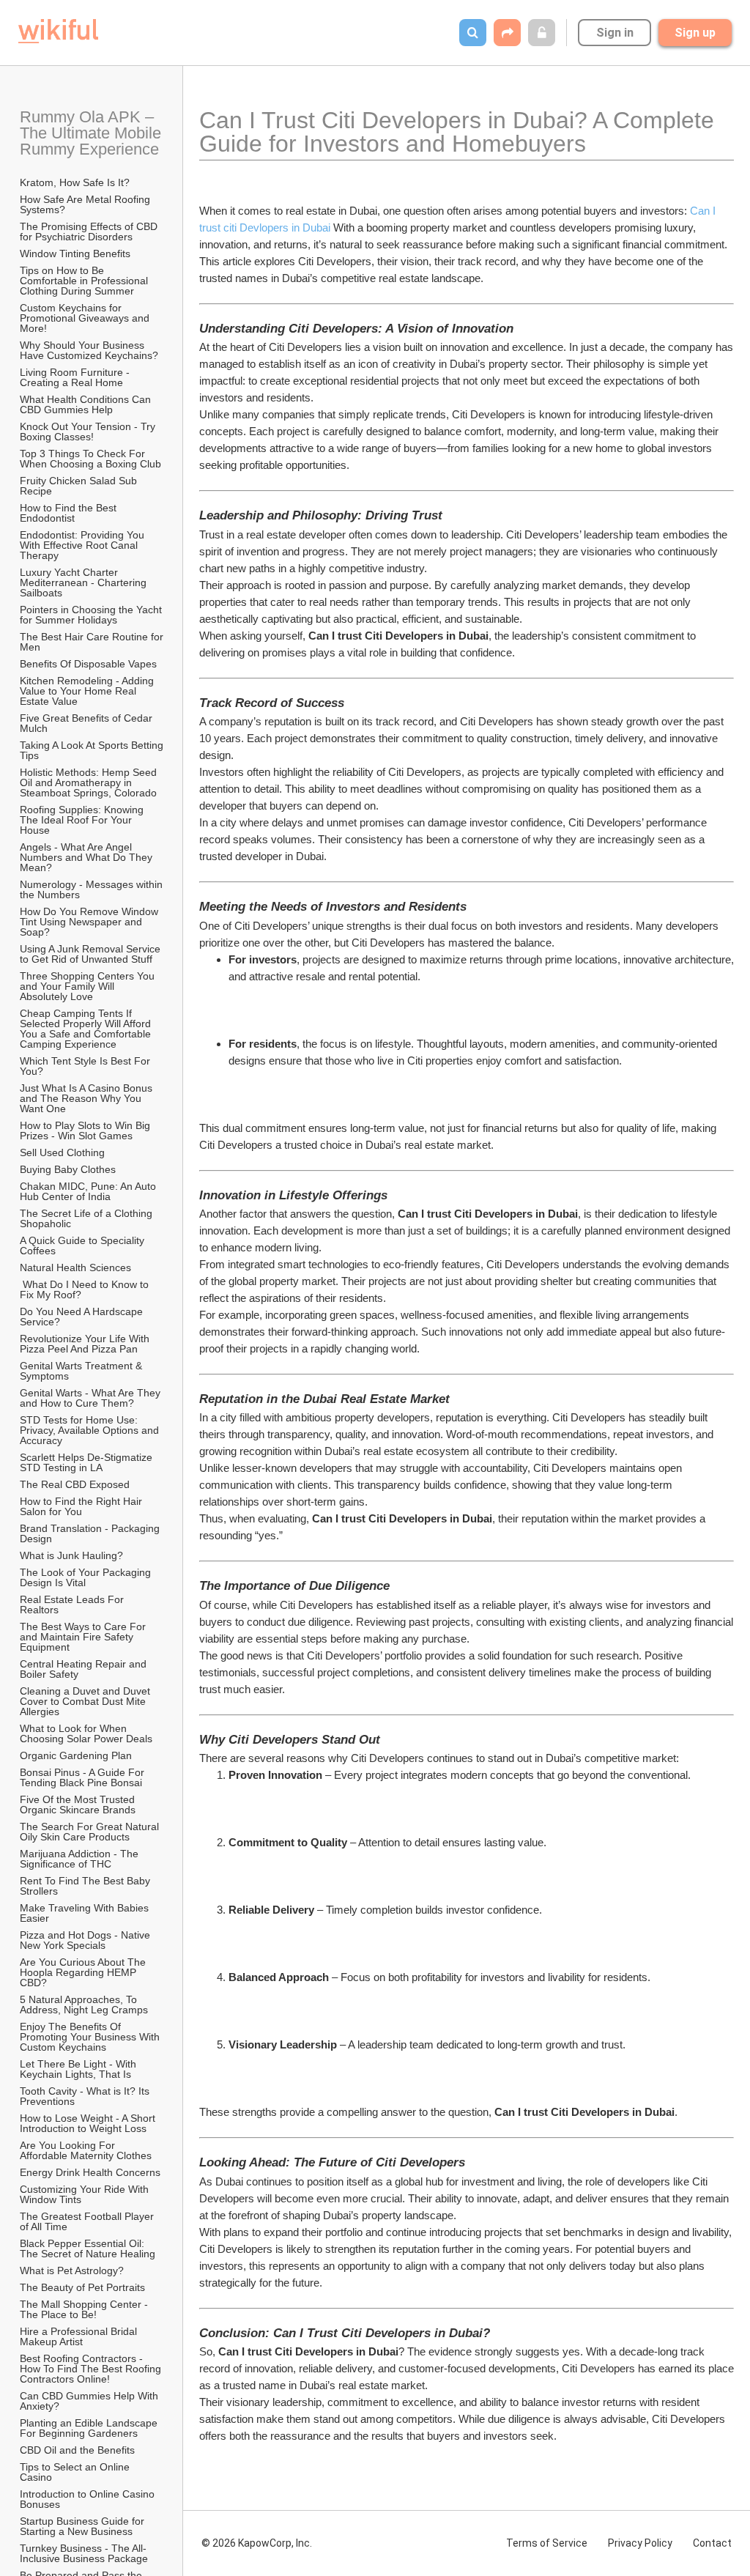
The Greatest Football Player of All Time (88, 2221)
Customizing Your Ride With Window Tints (86, 2194)
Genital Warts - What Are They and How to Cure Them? (92, 1398)
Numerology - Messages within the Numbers (92, 889)
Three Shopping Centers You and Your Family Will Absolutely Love (89, 986)
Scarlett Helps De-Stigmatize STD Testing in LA (88, 1462)
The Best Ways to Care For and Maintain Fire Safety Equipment (84, 1637)
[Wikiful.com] (58, 31)
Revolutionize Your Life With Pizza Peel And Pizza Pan (86, 1344)
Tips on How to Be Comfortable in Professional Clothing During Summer (85, 281)
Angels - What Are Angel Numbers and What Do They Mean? (88, 857)
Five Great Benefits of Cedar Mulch (88, 723)
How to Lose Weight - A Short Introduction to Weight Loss (89, 2123)
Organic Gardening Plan (76, 1755)
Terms (547, 2543)
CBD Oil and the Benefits (77, 2450)
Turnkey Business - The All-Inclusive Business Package (84, 2553)
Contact (712, 2543)
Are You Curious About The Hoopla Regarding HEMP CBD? (84, 1972)
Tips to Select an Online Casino (76, 2472)
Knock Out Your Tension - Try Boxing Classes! (89, 432)
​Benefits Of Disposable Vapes (88, 664)
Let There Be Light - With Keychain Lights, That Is (79, 2069)
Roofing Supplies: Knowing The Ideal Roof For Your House (83, 820)
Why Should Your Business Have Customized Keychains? (89, 350)
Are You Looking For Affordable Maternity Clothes (86, 2150)
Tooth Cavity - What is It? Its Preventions (86, 2096)
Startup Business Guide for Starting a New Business (83, 2526)
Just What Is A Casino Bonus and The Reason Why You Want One (88, 1098)
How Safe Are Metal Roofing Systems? (86, 204)
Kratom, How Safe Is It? (75, 182)
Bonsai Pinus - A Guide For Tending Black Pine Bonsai (83, 1777)
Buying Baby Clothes (69, 1169)
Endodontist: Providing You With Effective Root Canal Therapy (83, 545)
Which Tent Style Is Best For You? (86, 1066)
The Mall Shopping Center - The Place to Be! (85, 2309)
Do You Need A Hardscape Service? (83, 1317)
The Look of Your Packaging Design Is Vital (87, 1577)
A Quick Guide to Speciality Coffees (83, 1246)
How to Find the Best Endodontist (70, 513)
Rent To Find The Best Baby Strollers (86, 1886)
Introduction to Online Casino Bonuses (89, 2499)
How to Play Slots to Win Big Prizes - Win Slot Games (86, 1130)
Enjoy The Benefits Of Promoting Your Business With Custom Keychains (91, 2037)
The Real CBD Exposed (75, 1484)
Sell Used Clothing (62, 1152)
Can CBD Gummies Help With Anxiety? (90, 2401)
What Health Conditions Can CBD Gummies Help (87, 404)
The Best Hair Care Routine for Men (92, 642)
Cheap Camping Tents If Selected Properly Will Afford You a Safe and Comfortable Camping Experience (87, 1029)
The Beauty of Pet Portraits (82, 2287)
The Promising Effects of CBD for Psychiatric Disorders (90, 232)
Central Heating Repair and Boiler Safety (85, 1669)
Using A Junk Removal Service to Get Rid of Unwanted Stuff (92, 954)
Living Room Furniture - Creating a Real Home (76, 377)
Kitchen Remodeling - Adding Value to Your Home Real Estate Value (88, 691)
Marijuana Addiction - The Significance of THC (81, 1859)
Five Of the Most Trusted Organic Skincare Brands (79, 1805)
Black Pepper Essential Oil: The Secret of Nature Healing (88, 2249)
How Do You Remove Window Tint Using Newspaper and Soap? (90, 922)
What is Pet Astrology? (72, 2270)
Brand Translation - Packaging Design (91, 1533)
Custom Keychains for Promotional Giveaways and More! (86, 318)
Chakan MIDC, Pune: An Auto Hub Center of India (89, 1191)
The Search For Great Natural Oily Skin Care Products (91, 1832)
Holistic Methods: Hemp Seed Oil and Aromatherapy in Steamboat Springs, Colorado (90, 782)
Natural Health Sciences (75, 1267)
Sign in (615, 33)
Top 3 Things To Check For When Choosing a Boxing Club (90, 459)
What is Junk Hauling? (71, 1555)
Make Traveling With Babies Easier (86, 1913)
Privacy (640, 2543)
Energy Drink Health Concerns (90, 2172)
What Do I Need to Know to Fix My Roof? (86, 1289)
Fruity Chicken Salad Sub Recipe (80, 486)
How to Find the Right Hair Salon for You (82, 1506)
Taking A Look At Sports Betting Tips (92, 750)
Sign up (695, 33)
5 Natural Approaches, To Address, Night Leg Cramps (84, 2005)
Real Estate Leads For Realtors (73, 1605)
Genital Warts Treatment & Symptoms (82, 1371)
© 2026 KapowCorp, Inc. (257, 2543)
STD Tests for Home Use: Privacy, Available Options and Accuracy (90, 1430)
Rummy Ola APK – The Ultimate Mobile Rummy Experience (92, 133)
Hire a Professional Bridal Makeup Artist (80, 2336)
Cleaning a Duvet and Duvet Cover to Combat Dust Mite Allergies (86, 1701)
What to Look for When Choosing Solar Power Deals (86, 1733)
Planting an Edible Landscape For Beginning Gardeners (90, 2428)
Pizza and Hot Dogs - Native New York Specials (86, 1940)
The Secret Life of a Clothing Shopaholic (88, 1218)
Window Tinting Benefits (75, 253)
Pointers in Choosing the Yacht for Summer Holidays (92, 615)
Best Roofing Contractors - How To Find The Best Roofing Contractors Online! (92, 2369)
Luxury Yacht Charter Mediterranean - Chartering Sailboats (85, 582)
